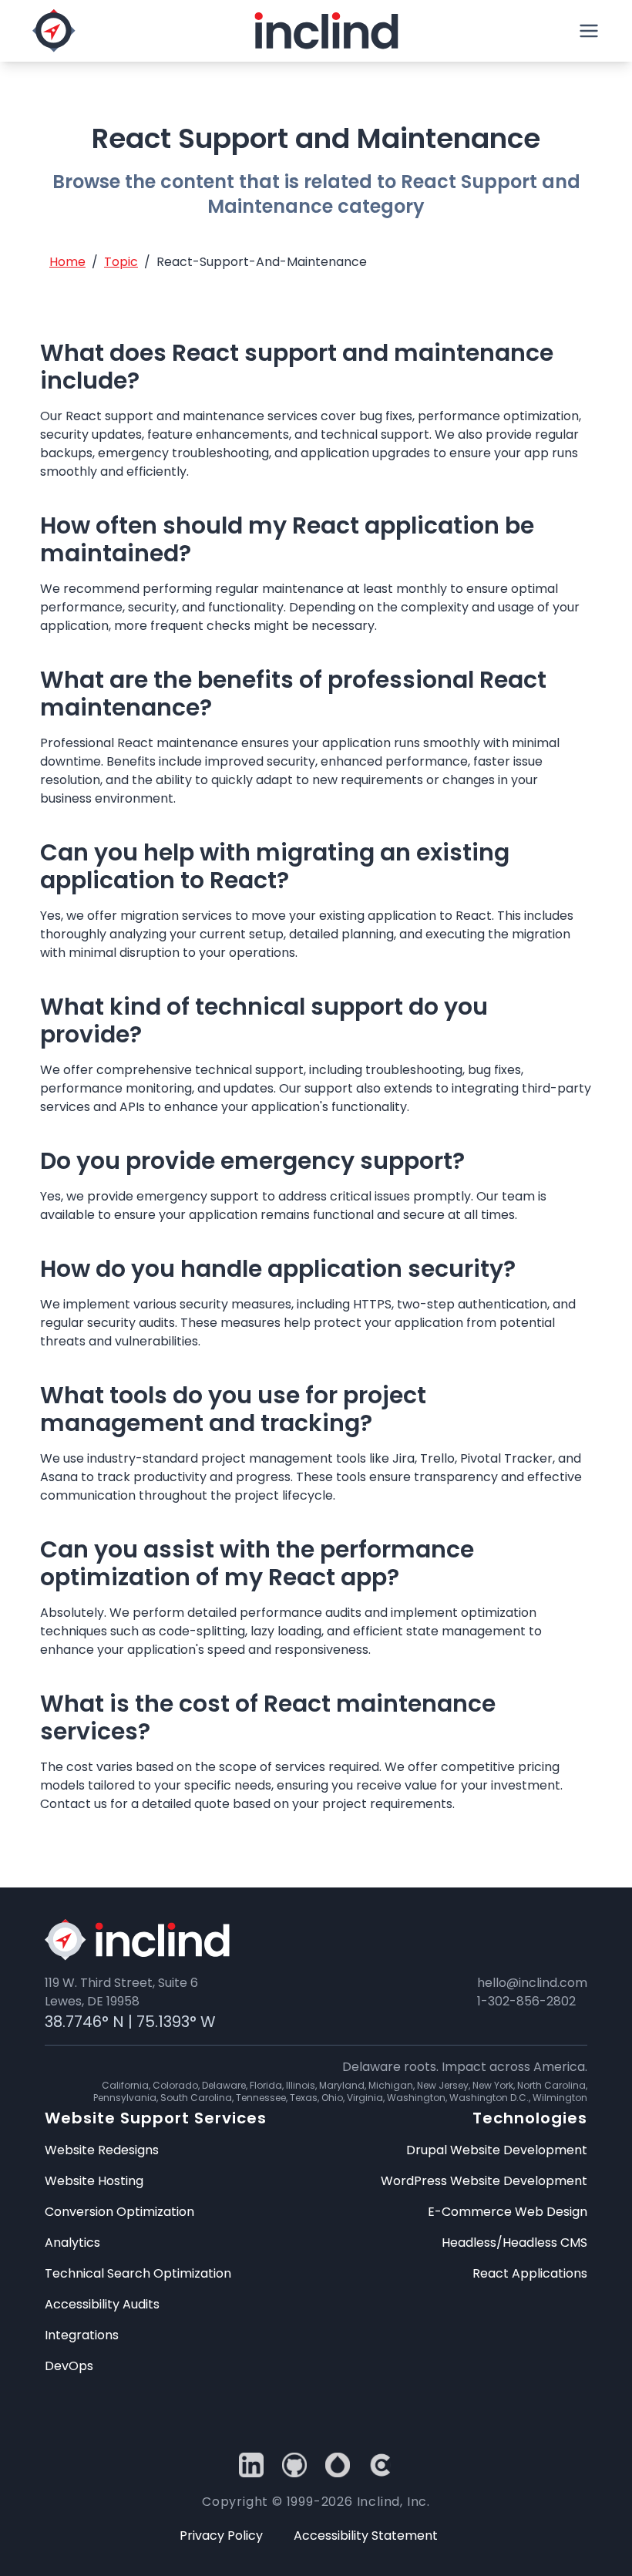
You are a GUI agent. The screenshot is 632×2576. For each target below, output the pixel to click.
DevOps (69, 2366)
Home (67, 262)
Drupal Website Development (497, 2150)
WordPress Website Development (484, 2181)
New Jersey (443, 2085)
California (125, 2085)
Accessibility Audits (102, 2304)
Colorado (175, 2085)
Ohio (332, 2098)
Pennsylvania (125, 2098)
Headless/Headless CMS (514, 2243)
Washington (416, 2098)
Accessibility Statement (366, 2536)
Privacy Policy (221, 2536)
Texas (304, 2098)
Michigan (391, 2085)
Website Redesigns (102, 2150)
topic (121, 262)
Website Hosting (94, 2181)
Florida (266, 2085)
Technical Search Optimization (138, 2273)
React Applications (530, 2273)
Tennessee (261, 2098)
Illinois (301, 2085)
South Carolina (196, 2098)
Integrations (82, 2335)
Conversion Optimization (119, 2212)
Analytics (72, 2243)
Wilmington (560, 2098)
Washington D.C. (489, 2098)
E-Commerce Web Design (508, 2212)
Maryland (342, 2085)
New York (493, 2085)
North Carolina (551, 2085)
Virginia (365, 2098)
